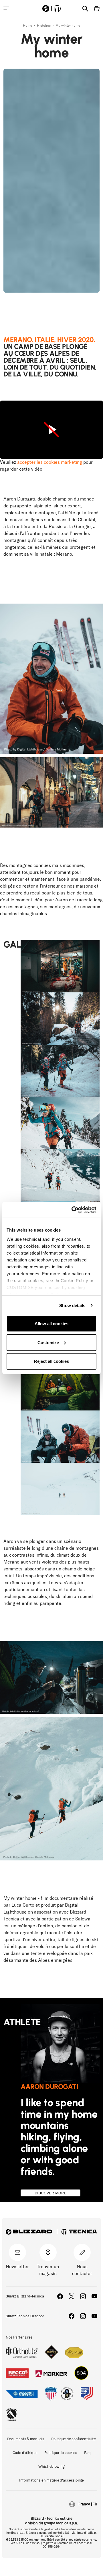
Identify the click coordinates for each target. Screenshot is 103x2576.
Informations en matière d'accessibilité (52, 2480)
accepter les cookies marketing (50, 462)
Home (28, 26)
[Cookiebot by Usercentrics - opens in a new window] (73, 1210)
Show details (72, 1305)
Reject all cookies (51, 1361)
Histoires (44, 26)
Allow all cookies (51, 1324)
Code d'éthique (25, 2453)
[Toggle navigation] (6, 8)
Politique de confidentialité (74, 2439)
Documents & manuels (26, 2439)
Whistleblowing (51, 2466)
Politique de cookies (61, 2453)
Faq (87, 2453)
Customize (48, 1342)
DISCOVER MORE (50, 2193)
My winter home (68, 26)
